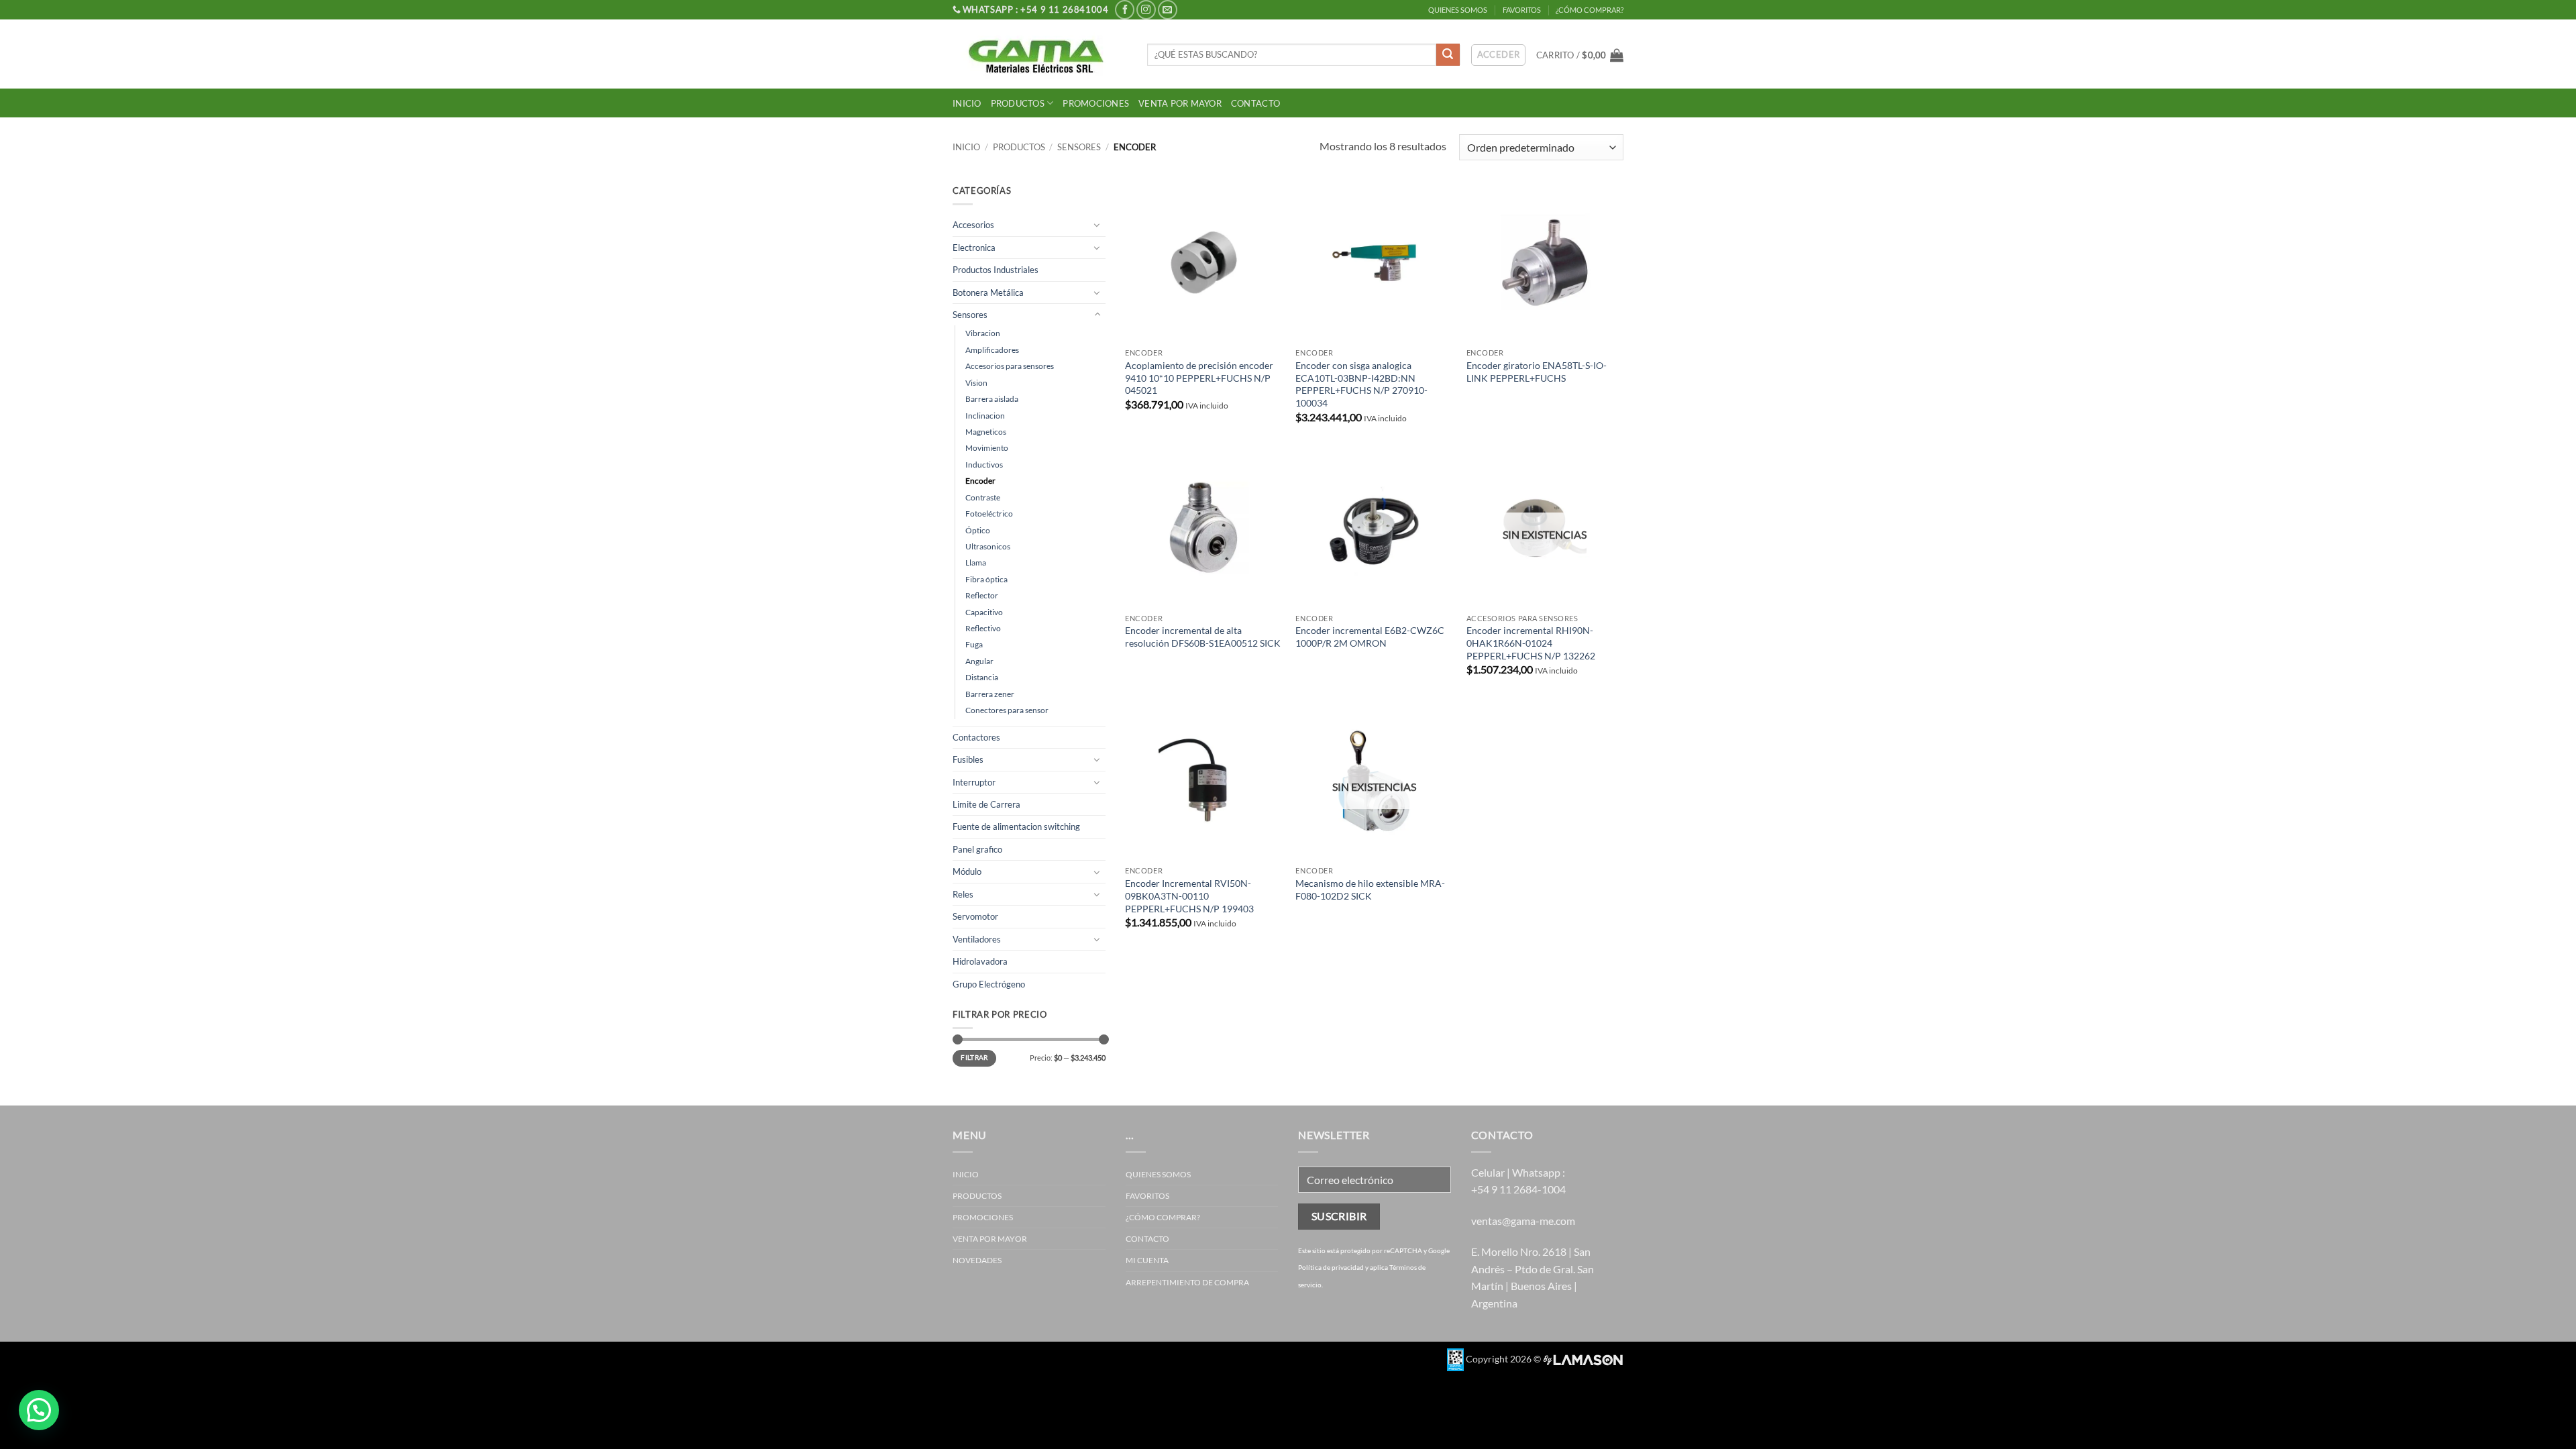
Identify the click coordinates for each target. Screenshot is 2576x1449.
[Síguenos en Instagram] (1146, 10)
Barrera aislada (992, 399)
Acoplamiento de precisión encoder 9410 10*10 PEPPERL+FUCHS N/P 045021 (1199, 378)
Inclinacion (985, 416)
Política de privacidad (1331, 1267)
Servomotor (975, 916)
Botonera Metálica (988, 292)
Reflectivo (983, 628)
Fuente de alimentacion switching (1016, 826)
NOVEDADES (977, 1260)
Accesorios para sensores (1010, 366)
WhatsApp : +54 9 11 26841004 (1036, 9)
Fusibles (968, 759)
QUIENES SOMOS (1458, 10)
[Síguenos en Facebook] (1125, 10)
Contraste (983, 497)
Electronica (974, 248)
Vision (976, 383)
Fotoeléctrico (989, 514)
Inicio (966, 147)
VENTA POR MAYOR (1180, 103)
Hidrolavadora (980, 961)
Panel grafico (977, 849)
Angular (979, 661)
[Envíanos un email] (1168, 10)
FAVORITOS (1522, 10)
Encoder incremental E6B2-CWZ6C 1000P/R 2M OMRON (1370, 637)
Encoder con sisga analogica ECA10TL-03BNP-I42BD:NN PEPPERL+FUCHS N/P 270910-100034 (1361, 384)
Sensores (1079, 147)
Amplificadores (992, 350)
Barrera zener (990, 694)
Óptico (978, 530)
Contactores (976, 737)
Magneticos (986, 432)
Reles (963, 894)
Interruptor (974, 782)
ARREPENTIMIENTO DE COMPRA (1187, 1282)
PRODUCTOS (1018, 103)
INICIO (967, 103)
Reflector (982, 595)
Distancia (982, 677)
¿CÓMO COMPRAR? (1590, 10)
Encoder (980, 481)
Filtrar (974, 1058)
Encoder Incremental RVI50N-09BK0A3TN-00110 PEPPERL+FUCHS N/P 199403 (1189, 896)
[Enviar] (1448, 55)
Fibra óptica (986, 579)
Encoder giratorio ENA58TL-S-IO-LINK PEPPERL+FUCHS (1537, 372)
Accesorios (973, 225)
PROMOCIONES (1096, 103)
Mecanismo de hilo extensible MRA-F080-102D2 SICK (1370, 890)
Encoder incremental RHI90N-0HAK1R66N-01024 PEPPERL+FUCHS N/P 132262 (1531, 643)
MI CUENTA (1147, 1260)
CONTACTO (1255, 103)
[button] (1580, 55)
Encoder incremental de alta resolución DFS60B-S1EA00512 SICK (1203, 637)
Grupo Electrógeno (989, 984)
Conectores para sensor (1007, 710)
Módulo (967, 871)
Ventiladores (977, 939)
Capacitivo (984, 612)
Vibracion (983, 333)
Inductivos (984, 465)
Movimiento (987, 448)
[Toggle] (1097, 225)
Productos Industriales (996, 270)
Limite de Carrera (986, 804)
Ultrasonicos (988, 546)
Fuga (974, 644)
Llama (976, 562)
